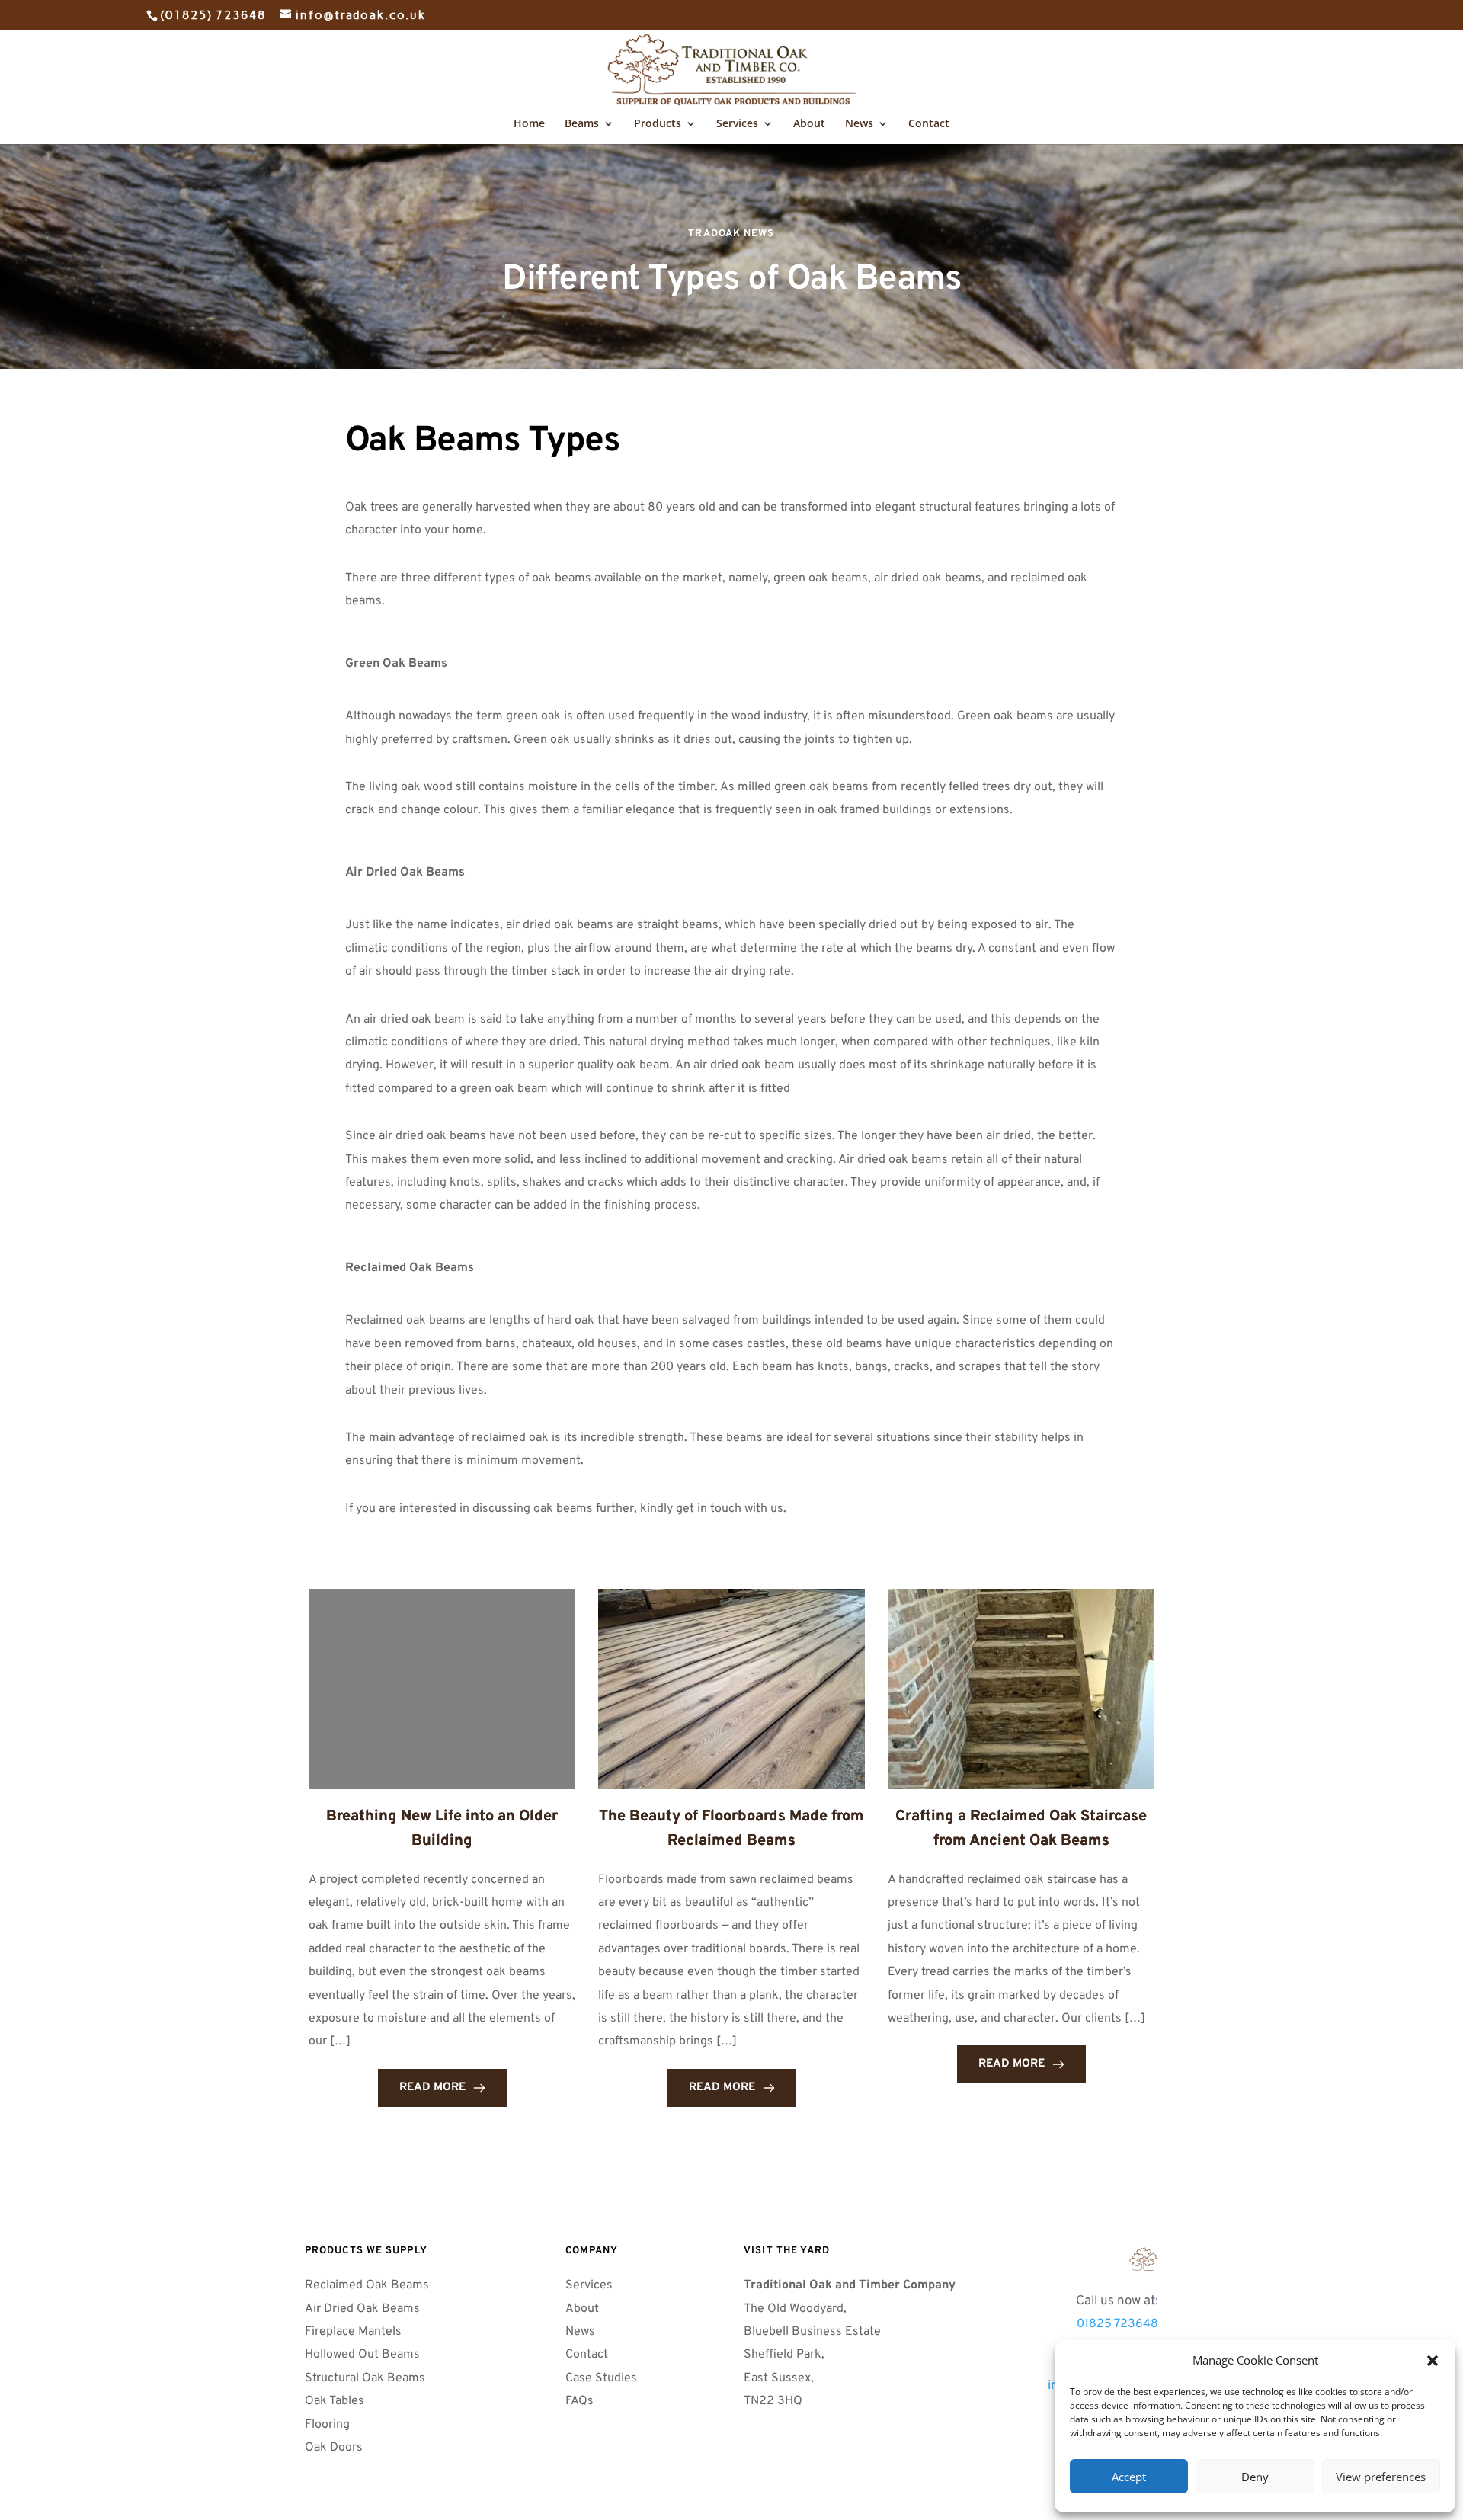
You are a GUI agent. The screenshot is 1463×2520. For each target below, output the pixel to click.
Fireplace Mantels (353, 2332)
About (809, 124)
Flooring (327, 2425)
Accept (1129, 2477)
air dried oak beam (744, 1065)
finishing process (651, 1206)
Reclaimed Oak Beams (367, 2285)
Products (658, 124)
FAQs (581, 2401)
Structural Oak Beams (367, 2378)
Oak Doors (335, 2448)
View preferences (1381, 2477)
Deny (1255, 2477)
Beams (582, 124)
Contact (929, 124)
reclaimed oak (510, 1438)
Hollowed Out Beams (362, 2355)
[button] (1433, 2361)
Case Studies (601, 2378)
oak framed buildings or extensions (914, 810)
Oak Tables (335, 2401)
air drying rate (753, 972)
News (859, 124)
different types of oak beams (512, 578)
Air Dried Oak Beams (364, 2309)
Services (737, 124)
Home (529, 124)
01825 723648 (1117, 2324)
